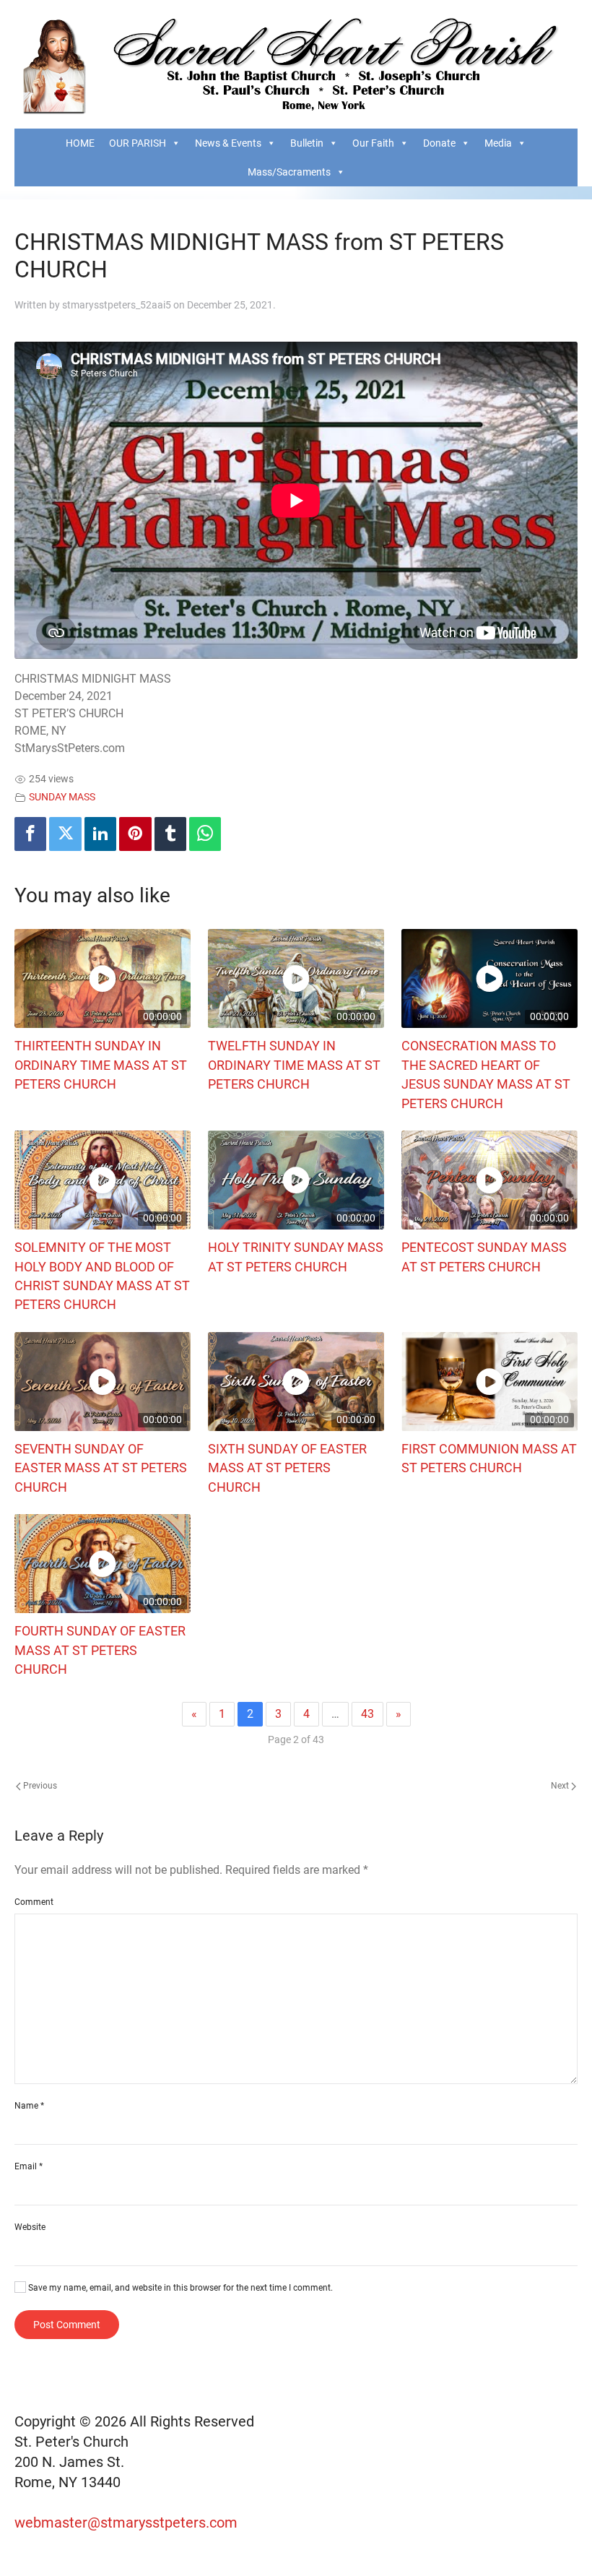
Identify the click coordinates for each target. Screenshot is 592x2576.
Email (29, 2166)
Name (29, 2106)
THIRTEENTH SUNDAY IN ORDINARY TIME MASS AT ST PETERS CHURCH (101, 1065)
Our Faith (373, 143)
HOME (80, 143)
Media (498, 143)
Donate (439, 143)
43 (367, 1714)
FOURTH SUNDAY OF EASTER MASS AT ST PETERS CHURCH (100, 1650)
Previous (39, 1786)
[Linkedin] (100, 834)
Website (30, 2227)
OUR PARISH (138, 143)
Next (561, 1786)
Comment (34, 1902)
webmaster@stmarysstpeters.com (128, 2523)
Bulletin (307, 143)
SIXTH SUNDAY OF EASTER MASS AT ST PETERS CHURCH (287, 1468)
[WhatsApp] (205, 834)
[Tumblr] (170, 834)
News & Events (228, 143)
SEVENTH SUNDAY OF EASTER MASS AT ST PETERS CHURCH (101, 1468)
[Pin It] (135, 834)
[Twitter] (65, 834)
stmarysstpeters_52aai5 (117, 305)
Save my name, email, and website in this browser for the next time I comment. (179, 2288)
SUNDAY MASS (62, 797)
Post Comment (67, 2325)
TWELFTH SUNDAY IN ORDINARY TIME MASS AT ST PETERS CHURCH (294, 1065)
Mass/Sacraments (289, 172)
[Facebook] (30, 834)
